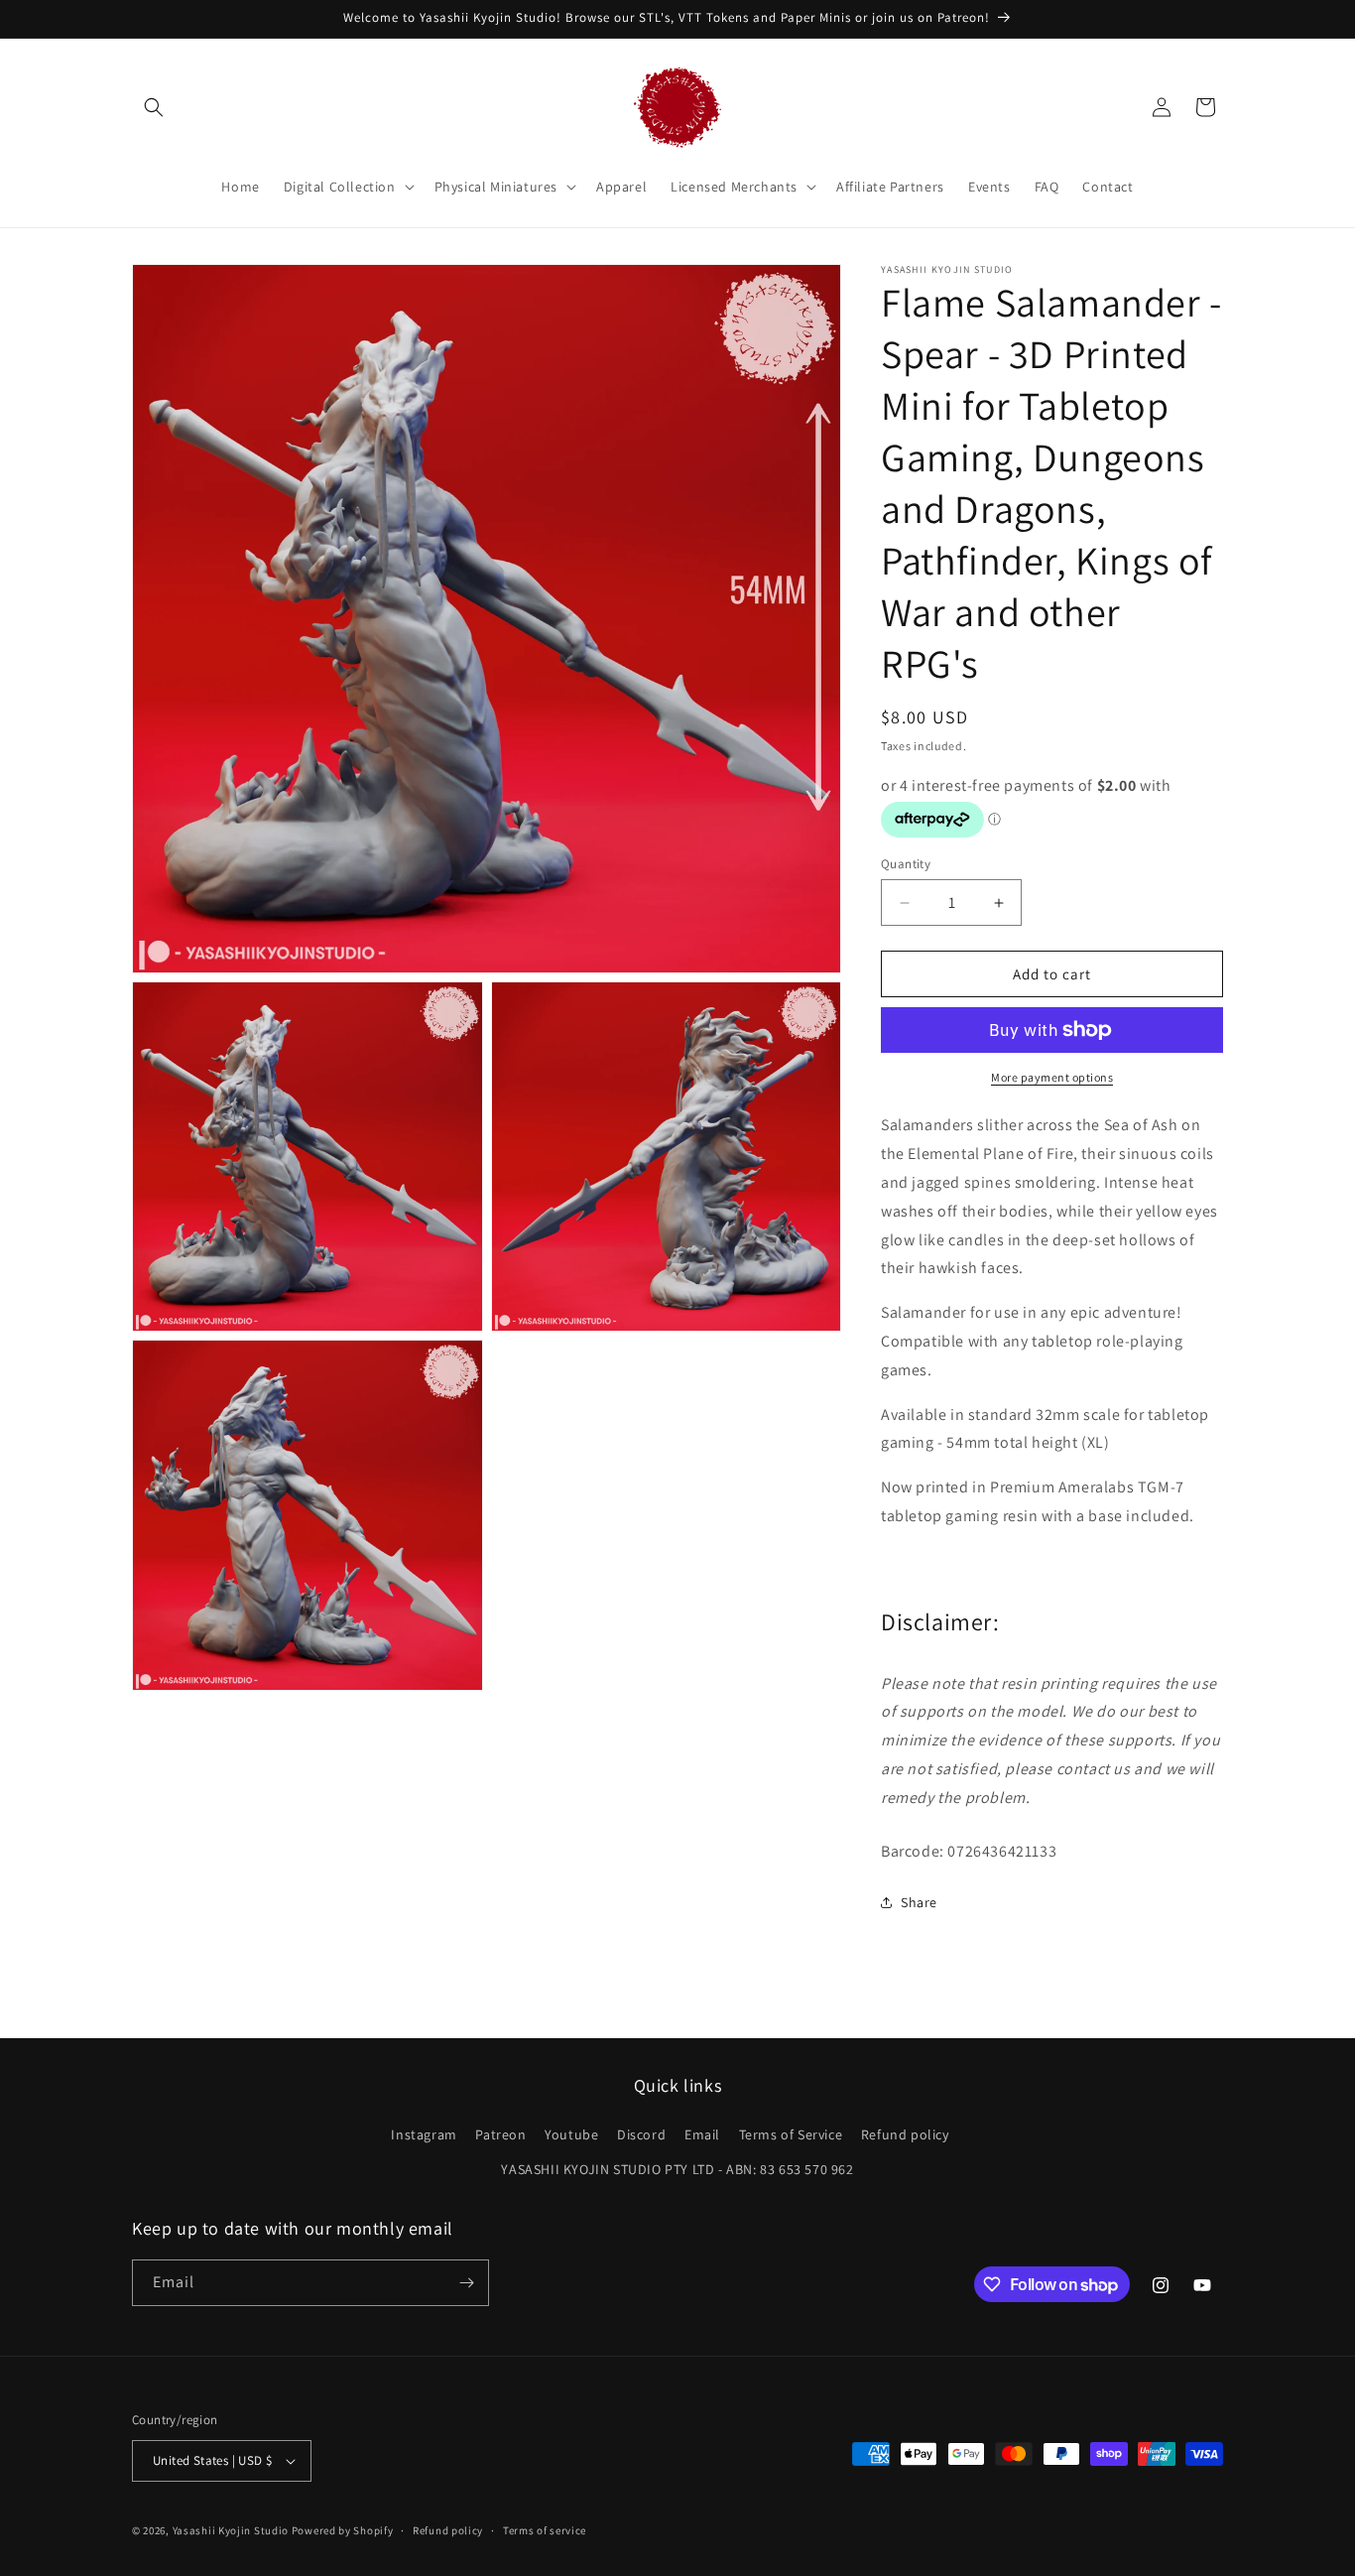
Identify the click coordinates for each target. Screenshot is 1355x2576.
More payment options (1052, 1077)
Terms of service (545, 2530)
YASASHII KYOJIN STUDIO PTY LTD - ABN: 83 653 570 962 (677, 2169)
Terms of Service (791, 2134)
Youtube (571, 2134)
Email (702, 2134)
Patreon (500, 2134)
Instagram (424, 2134)
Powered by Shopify (343, 2530)
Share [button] (919, 1902)
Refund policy (905, 2134)
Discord (641, 2134)
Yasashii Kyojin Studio (231, 2530)
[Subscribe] (466, 2283)
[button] (154, 107)
